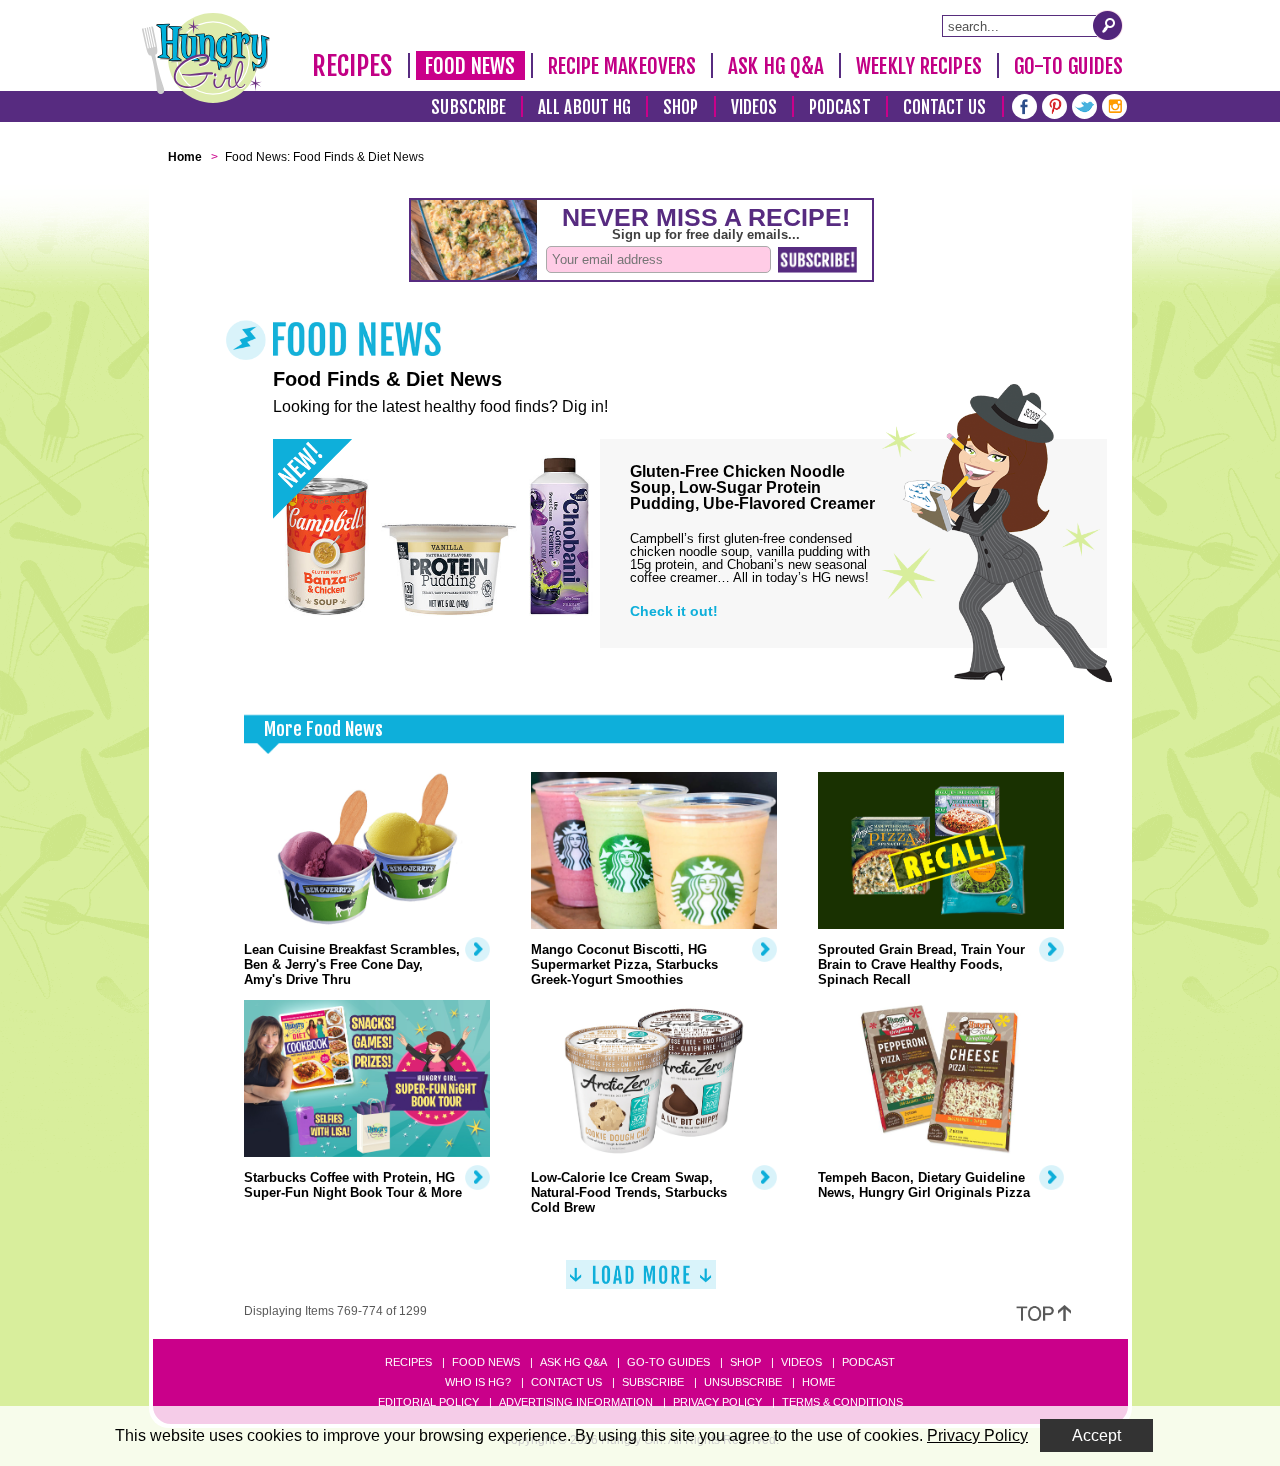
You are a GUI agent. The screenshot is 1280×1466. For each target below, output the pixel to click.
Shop (680, 107)
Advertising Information (576, 1402)
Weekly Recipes (918, 66)
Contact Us (945, 107)
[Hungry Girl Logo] (206, 58)
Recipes (352, 66)
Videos (754, 107)
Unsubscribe (743, 1382)
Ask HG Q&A (776, 66)
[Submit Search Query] (1108, 25)
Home (818, 1382)
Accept (1096, 1435)
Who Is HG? (478, 1382)
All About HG (584, 107)
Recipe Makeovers (622, 66)
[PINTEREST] (1054, 104)
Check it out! (674, 611)
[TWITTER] (1084, 104)
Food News (470, 66)
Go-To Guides (1068, 66)
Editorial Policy (428, 1402)
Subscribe (468, 107)
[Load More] (641, 1282)
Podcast (840, 107)
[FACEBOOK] (1024, 104)
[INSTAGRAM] (1114, 104)
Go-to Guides (668, 1362)
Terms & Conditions (842, 1402)
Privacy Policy (717, 1402)
